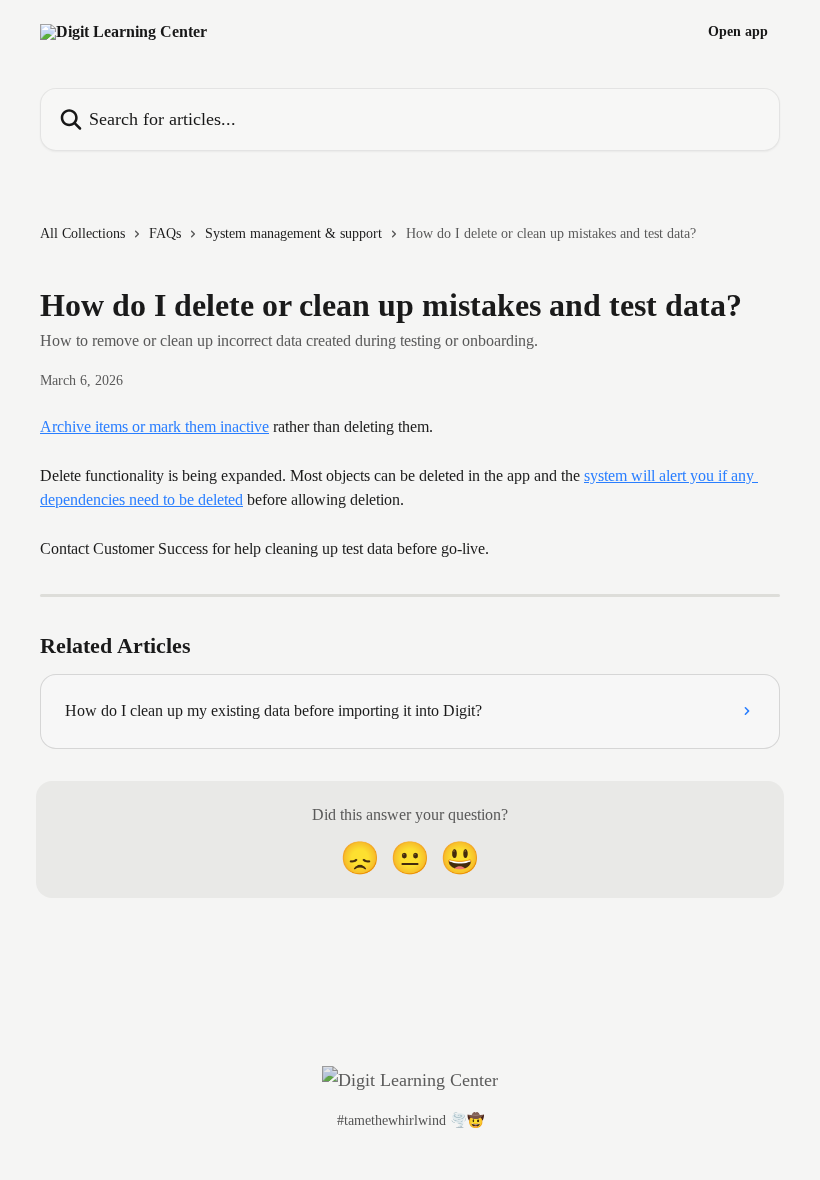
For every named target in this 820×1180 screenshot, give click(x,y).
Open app (738, 32)
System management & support (293, 233)
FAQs (165, 233)
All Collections (82, 233)
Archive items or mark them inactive (154, 426)
